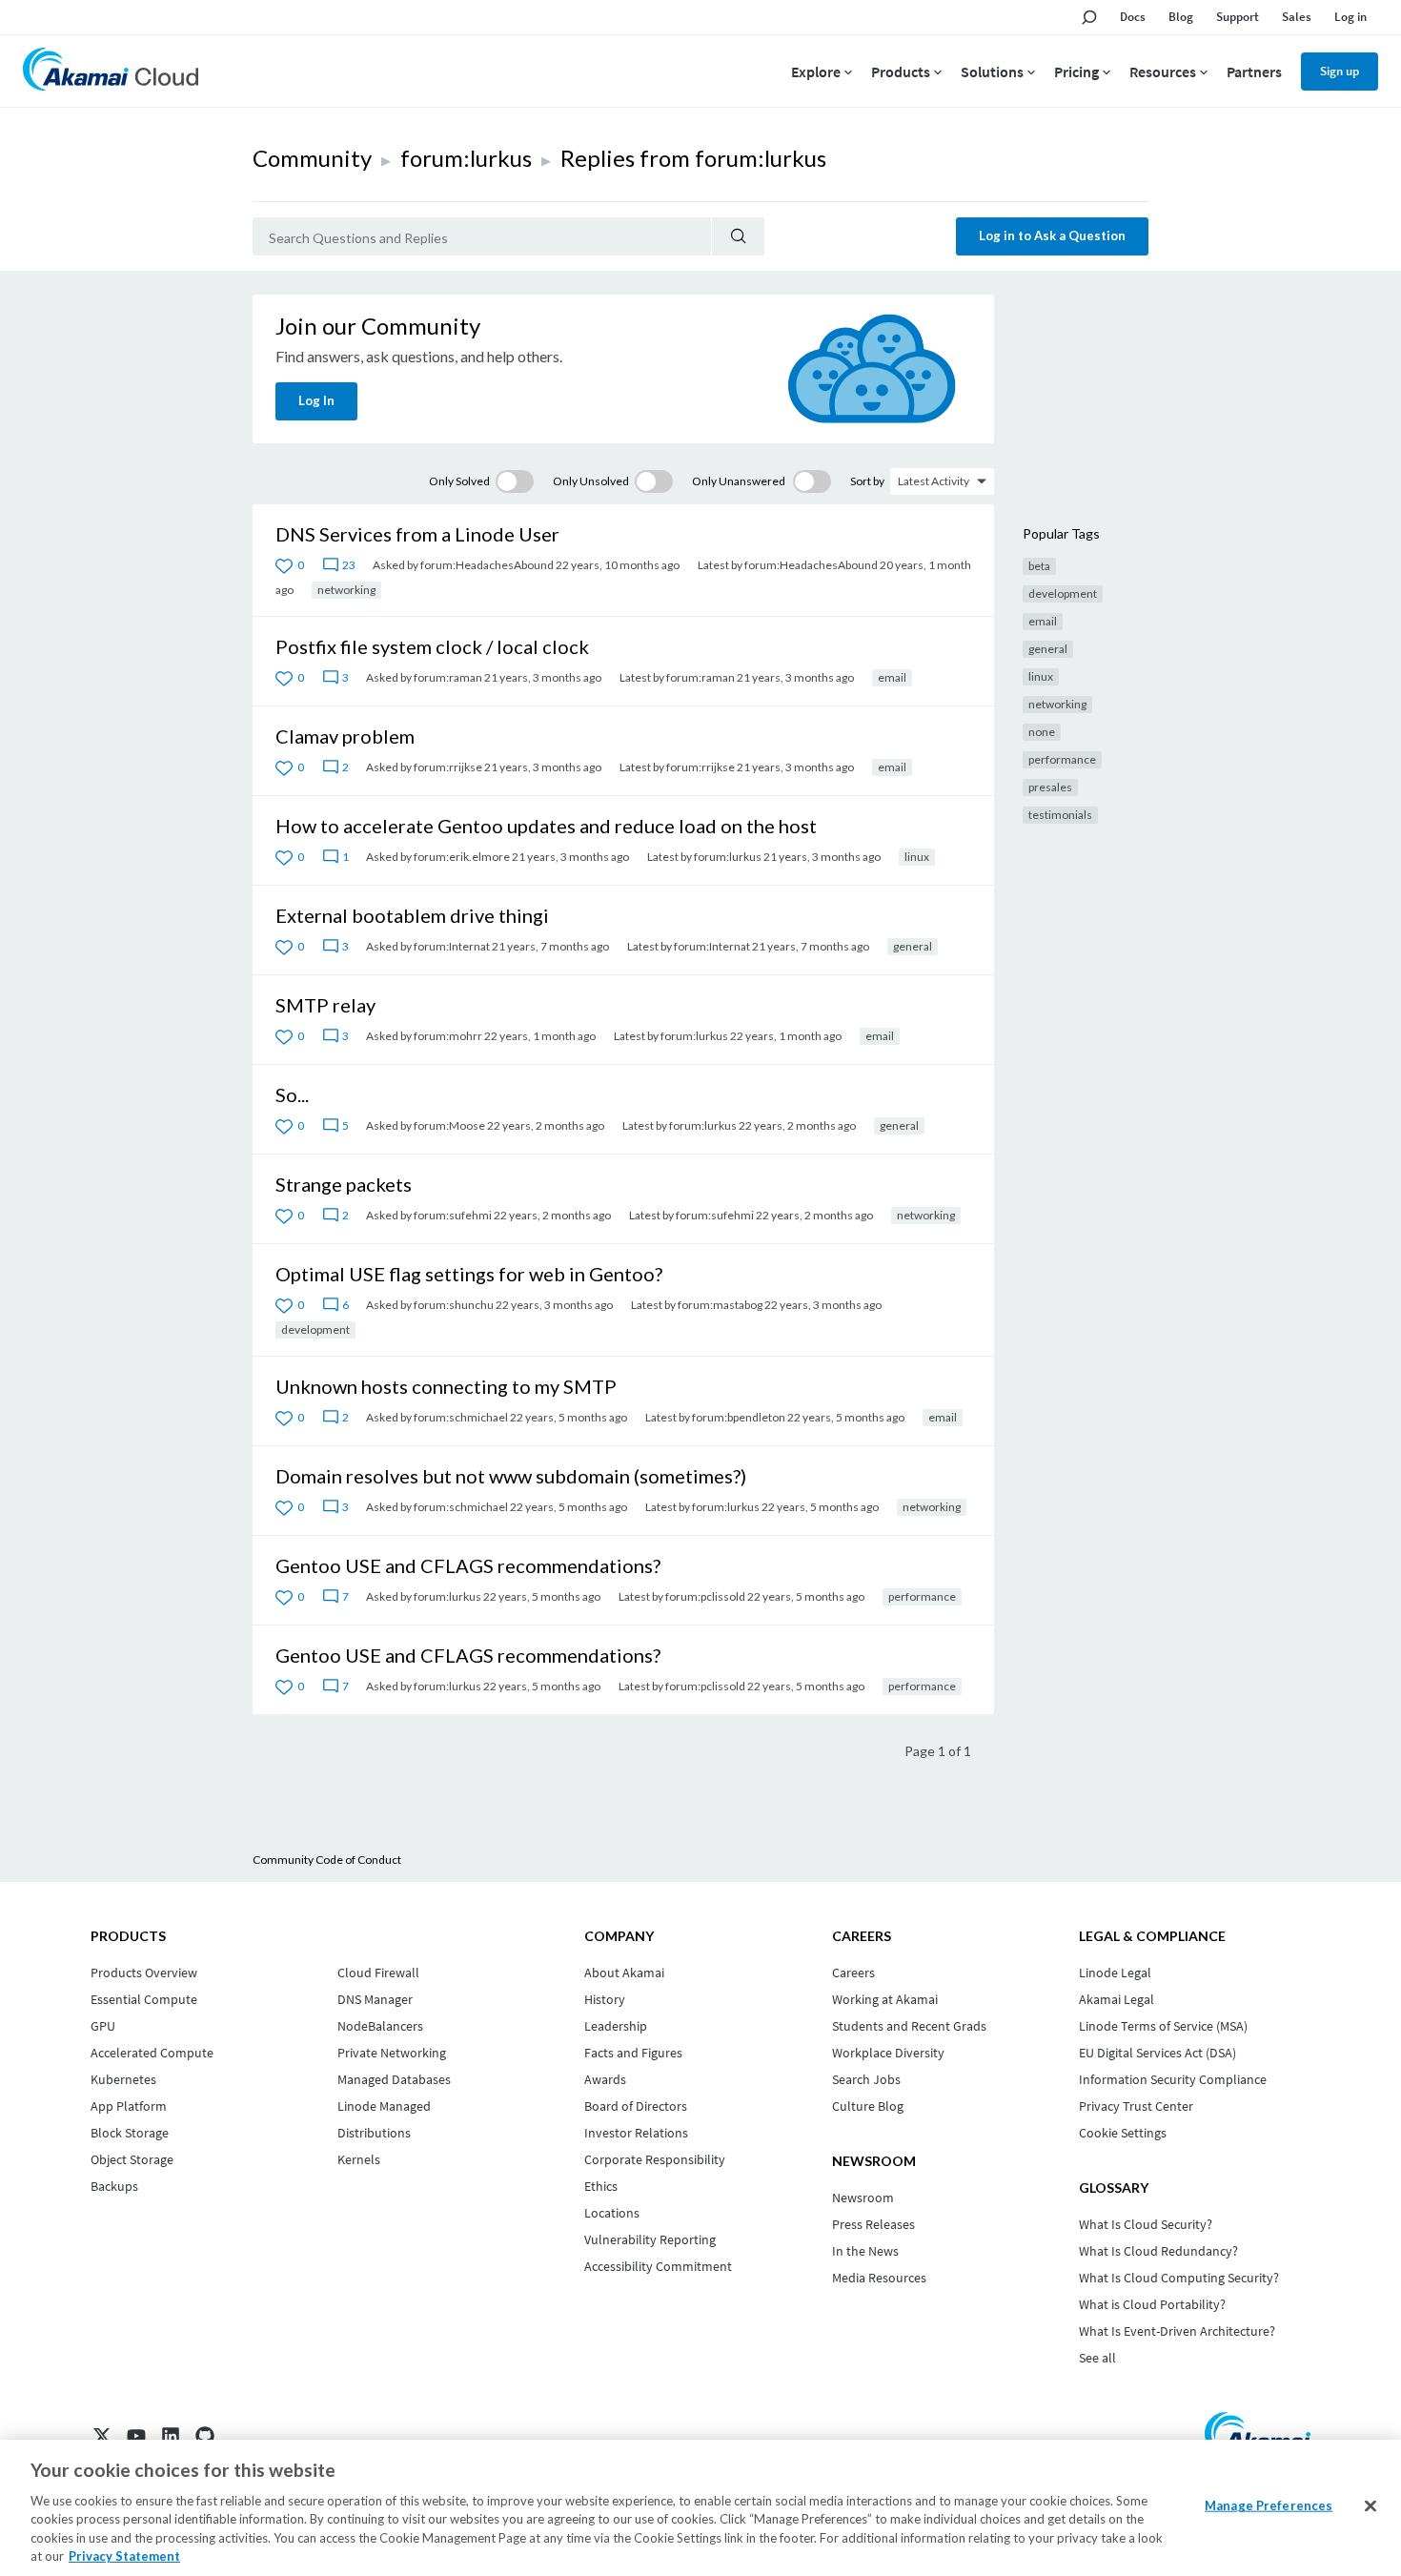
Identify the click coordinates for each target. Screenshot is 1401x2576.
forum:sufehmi (453, 1215)
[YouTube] (136, 2436)
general (913, 946)
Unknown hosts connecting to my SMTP (446, 1386)
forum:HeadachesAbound (487, 565)
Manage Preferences (1269, 2505)
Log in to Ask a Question (1052, 235)
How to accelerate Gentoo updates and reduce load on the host (546, 826)
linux (917, 857)
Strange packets (344, 1184)
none (1042, 732)
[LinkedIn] (171, 2436)
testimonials (1060, 815)
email (892, 677)
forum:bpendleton (739, 1417)
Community (312, 158)
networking (346, 590)
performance (922, 1596)
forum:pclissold (705, 1596)
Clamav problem (345, 736)
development (315, 1329)
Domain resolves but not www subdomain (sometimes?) (511, 1476)
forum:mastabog (720, 1305)
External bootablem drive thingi (412, 915)
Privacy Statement (124, 2556)
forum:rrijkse (448, 767)
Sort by (867, 481)
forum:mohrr (448, 1036)
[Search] (738, 236)
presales (1050, 787)
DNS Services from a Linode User (417, 534)
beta (1039, 566)
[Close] (1371, 2506)
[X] (102, 2436)
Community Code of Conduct (327, 1860)
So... (292, 1094)
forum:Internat (452, 946)
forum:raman (448, 677)
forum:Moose (449, 1125)
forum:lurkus (466, 158)
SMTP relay (325, 1005)
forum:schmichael (461, 1417)
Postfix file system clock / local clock (432, 646)
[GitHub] (205, 2436)
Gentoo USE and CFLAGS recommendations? (468, 1565)
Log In (316, 400)
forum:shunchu (454, 1305)
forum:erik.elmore (462, 857)
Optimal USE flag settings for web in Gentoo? (469, 1274)
